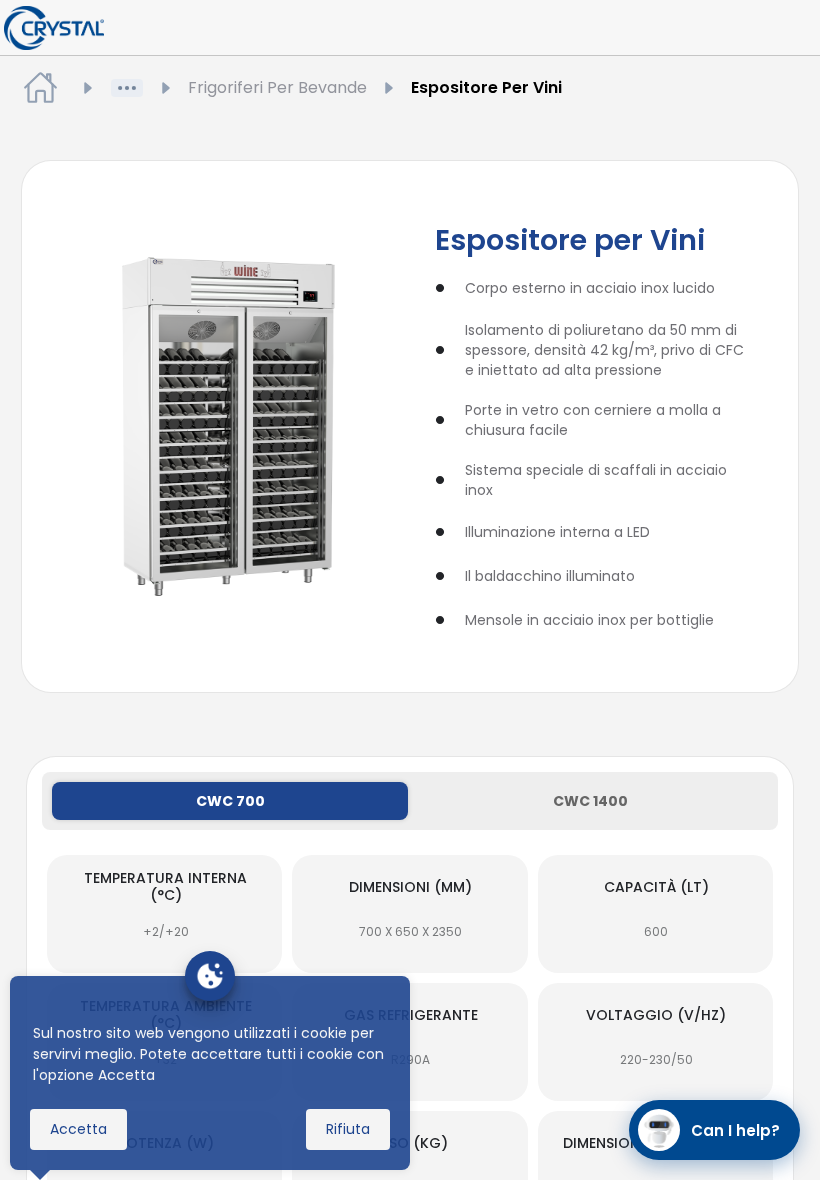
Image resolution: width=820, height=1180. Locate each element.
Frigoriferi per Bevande (277, 87)
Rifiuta (348, 1129)
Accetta (78, 1129)
